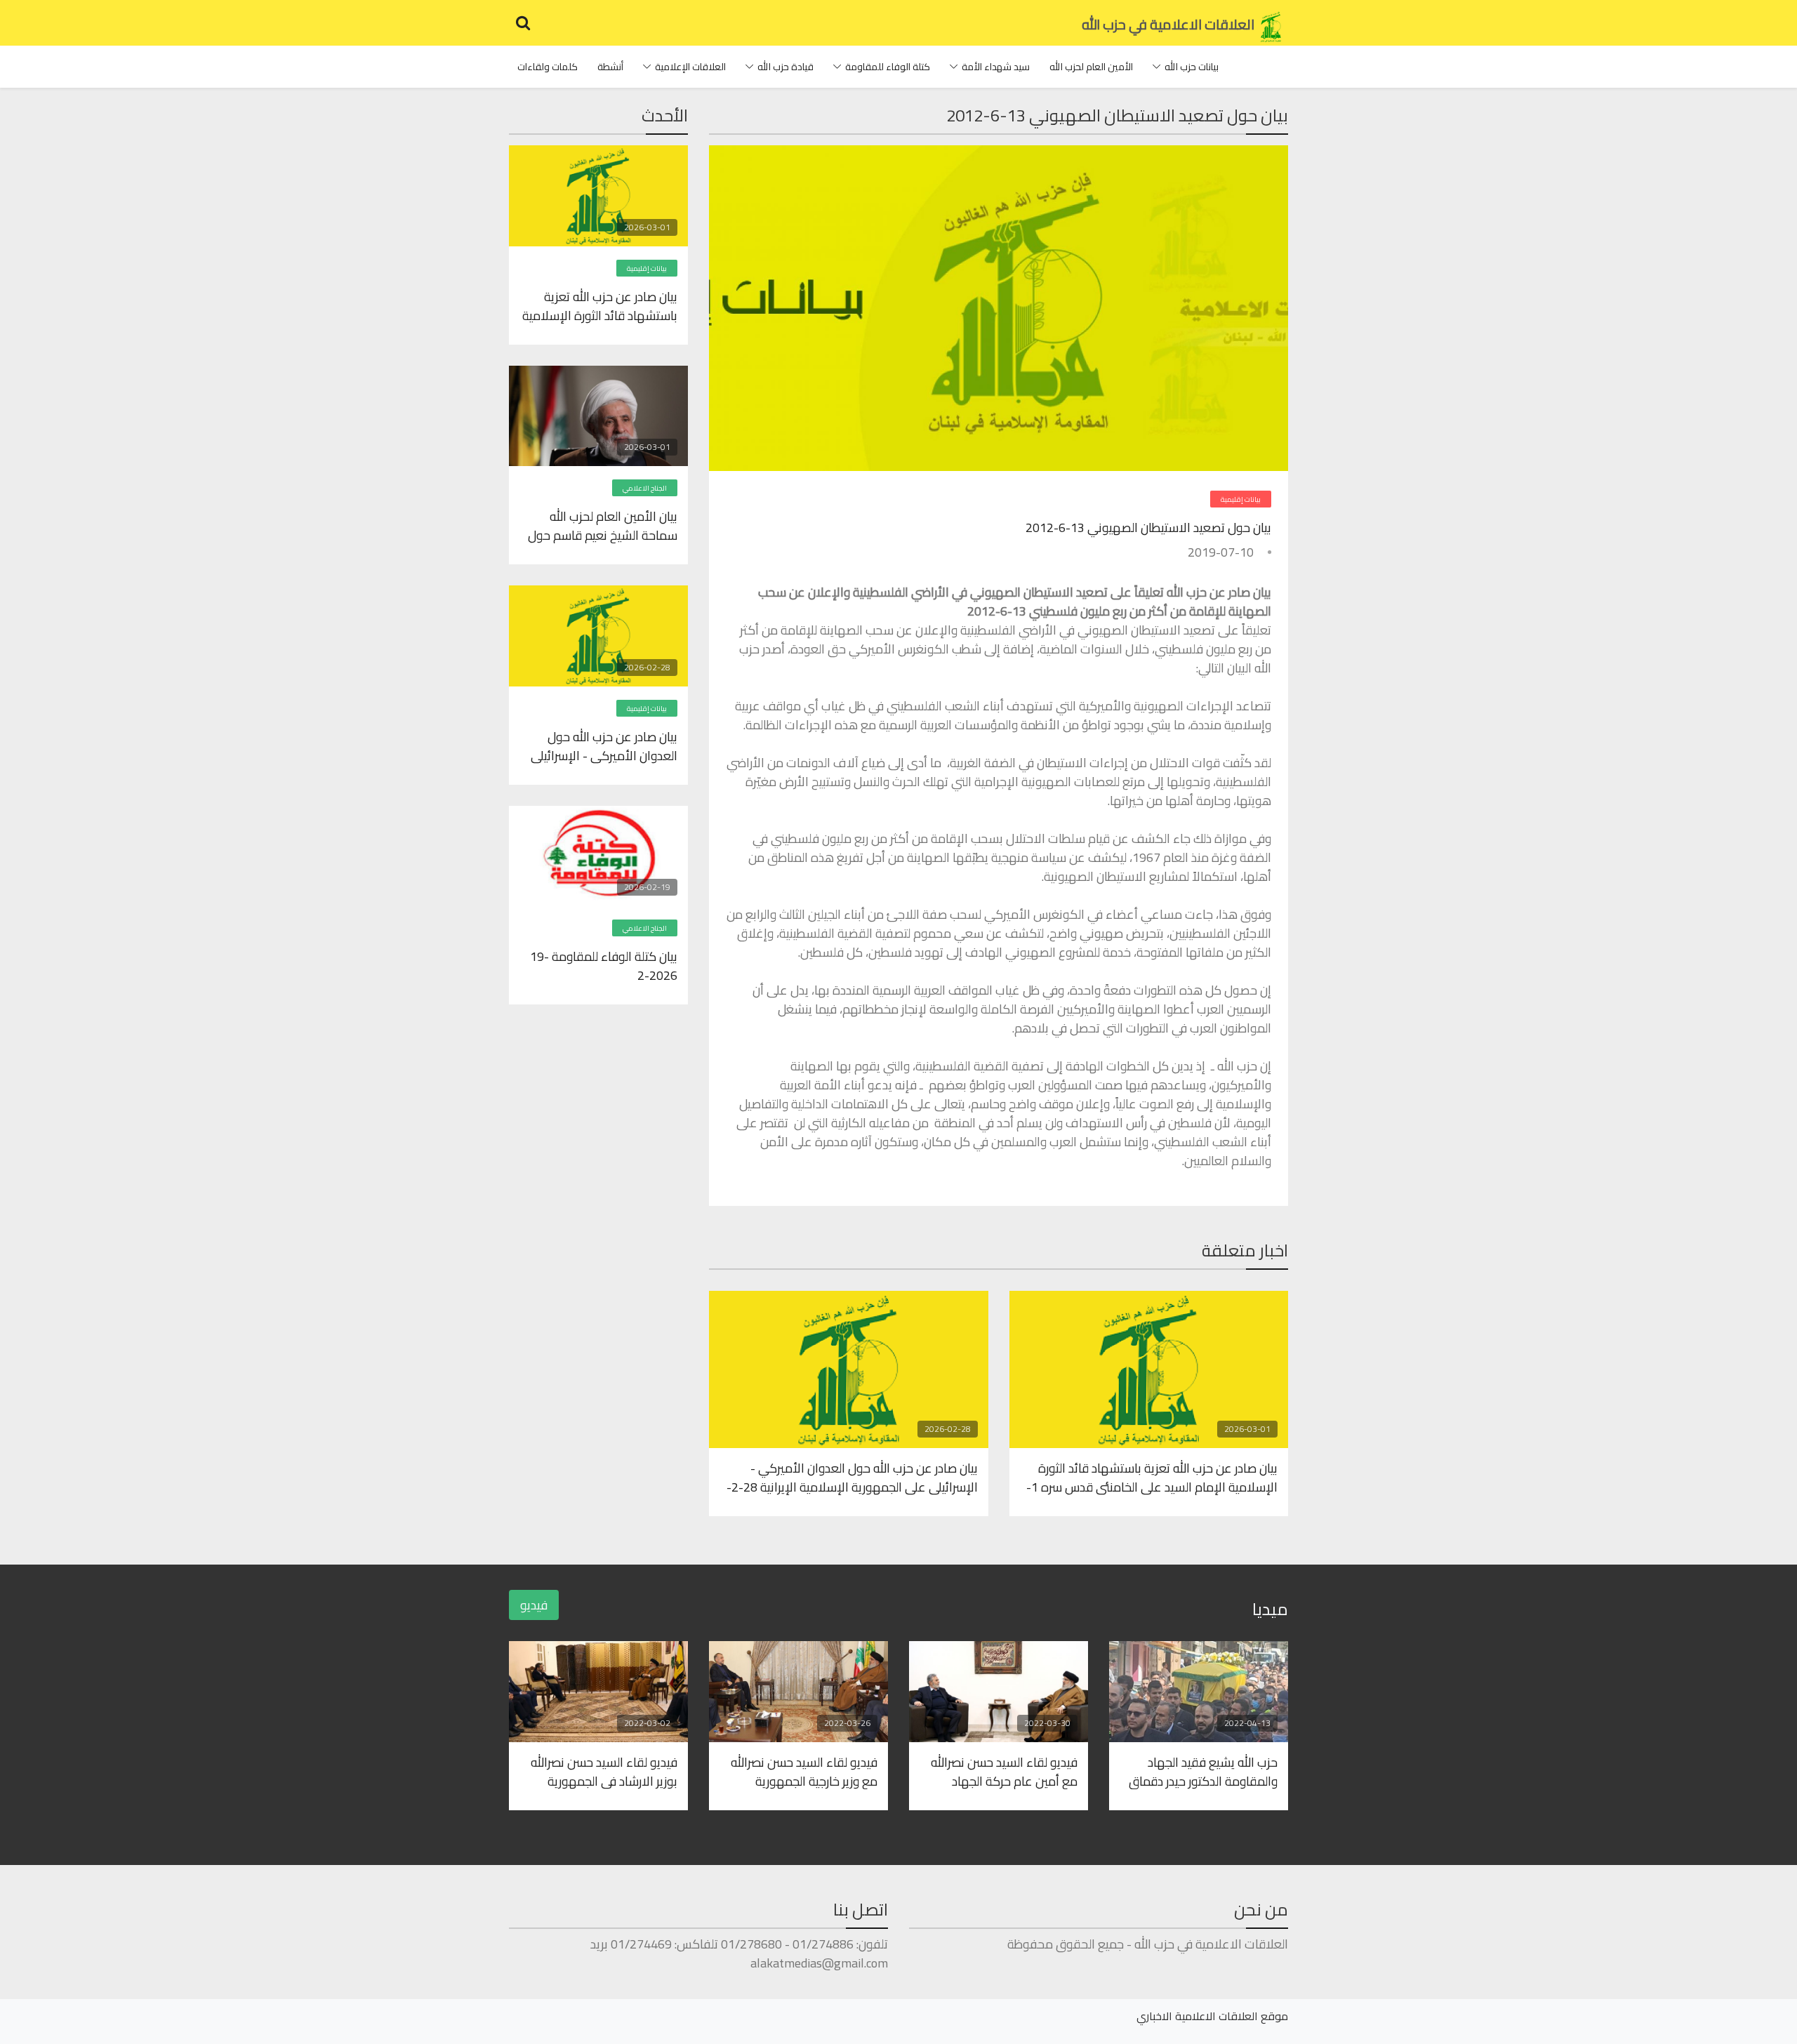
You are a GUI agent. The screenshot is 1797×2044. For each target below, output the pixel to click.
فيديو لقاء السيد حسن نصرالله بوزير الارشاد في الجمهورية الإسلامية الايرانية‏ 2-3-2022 (604, 1771)
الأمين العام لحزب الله (1091, 67)
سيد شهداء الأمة (996, 67)
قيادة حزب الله (785, 67)
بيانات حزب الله (1192, 67)
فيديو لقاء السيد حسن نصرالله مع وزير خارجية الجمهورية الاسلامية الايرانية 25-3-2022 (802, 1771)
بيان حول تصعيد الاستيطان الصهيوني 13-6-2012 (1148, 527)
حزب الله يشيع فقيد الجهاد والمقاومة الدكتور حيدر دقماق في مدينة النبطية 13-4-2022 (1203, 1771)
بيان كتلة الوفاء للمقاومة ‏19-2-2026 (604, 965)
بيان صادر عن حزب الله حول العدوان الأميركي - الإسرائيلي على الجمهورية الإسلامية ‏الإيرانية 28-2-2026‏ (852, 1477)
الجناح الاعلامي (645, 488)
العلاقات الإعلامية (690, 67)
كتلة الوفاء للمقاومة (888, 67)
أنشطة (610, 67)
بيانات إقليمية (1241, 499)
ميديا (1270, 1609)
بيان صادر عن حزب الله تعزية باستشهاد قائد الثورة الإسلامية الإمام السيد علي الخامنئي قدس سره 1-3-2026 (1152, 1477)
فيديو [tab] (534, 1605)
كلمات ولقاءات (548, 67)
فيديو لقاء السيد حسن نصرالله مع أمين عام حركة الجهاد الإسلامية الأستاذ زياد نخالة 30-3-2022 (1000, 1771)
